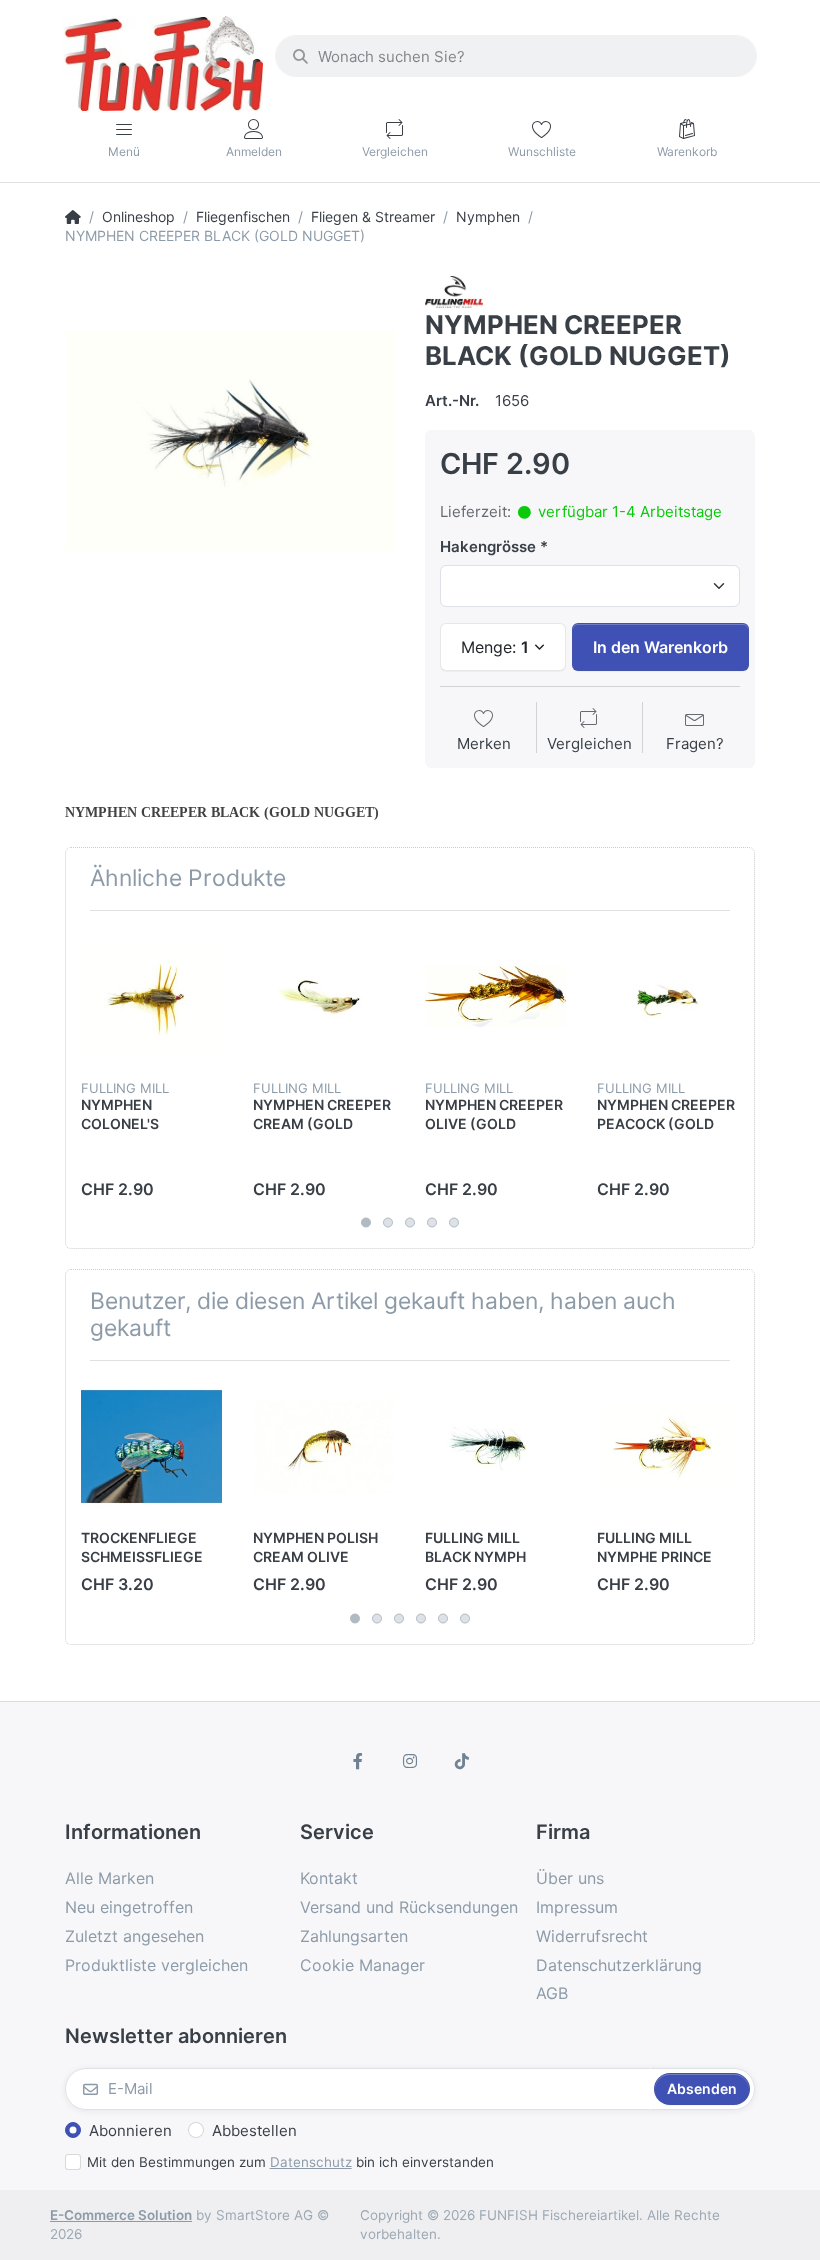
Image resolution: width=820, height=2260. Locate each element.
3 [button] (410, 1223)
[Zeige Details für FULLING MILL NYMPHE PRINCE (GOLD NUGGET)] (667, 1446)
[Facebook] (359, 1761)
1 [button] (366, 1223)
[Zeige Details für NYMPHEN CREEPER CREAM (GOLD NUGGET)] (323, 996)
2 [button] (388, 1223)
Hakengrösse (488, 546)
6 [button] (465, 1618)
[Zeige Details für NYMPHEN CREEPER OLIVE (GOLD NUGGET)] (495, 996)
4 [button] (432, 1223)
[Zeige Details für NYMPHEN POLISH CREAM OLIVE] (323, 1446)
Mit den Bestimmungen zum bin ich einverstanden (290, 2162)
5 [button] (454, 1223)
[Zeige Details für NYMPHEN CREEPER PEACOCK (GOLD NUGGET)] (667, 996)
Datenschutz (311, 2162)
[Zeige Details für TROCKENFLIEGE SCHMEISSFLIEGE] (151, 1446)
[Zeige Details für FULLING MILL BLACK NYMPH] (495, 1446)
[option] (230, 441)
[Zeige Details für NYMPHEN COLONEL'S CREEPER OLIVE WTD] (151, 996)
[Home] (73, 217)
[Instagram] (410, 1761)
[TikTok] (462, 1761)
